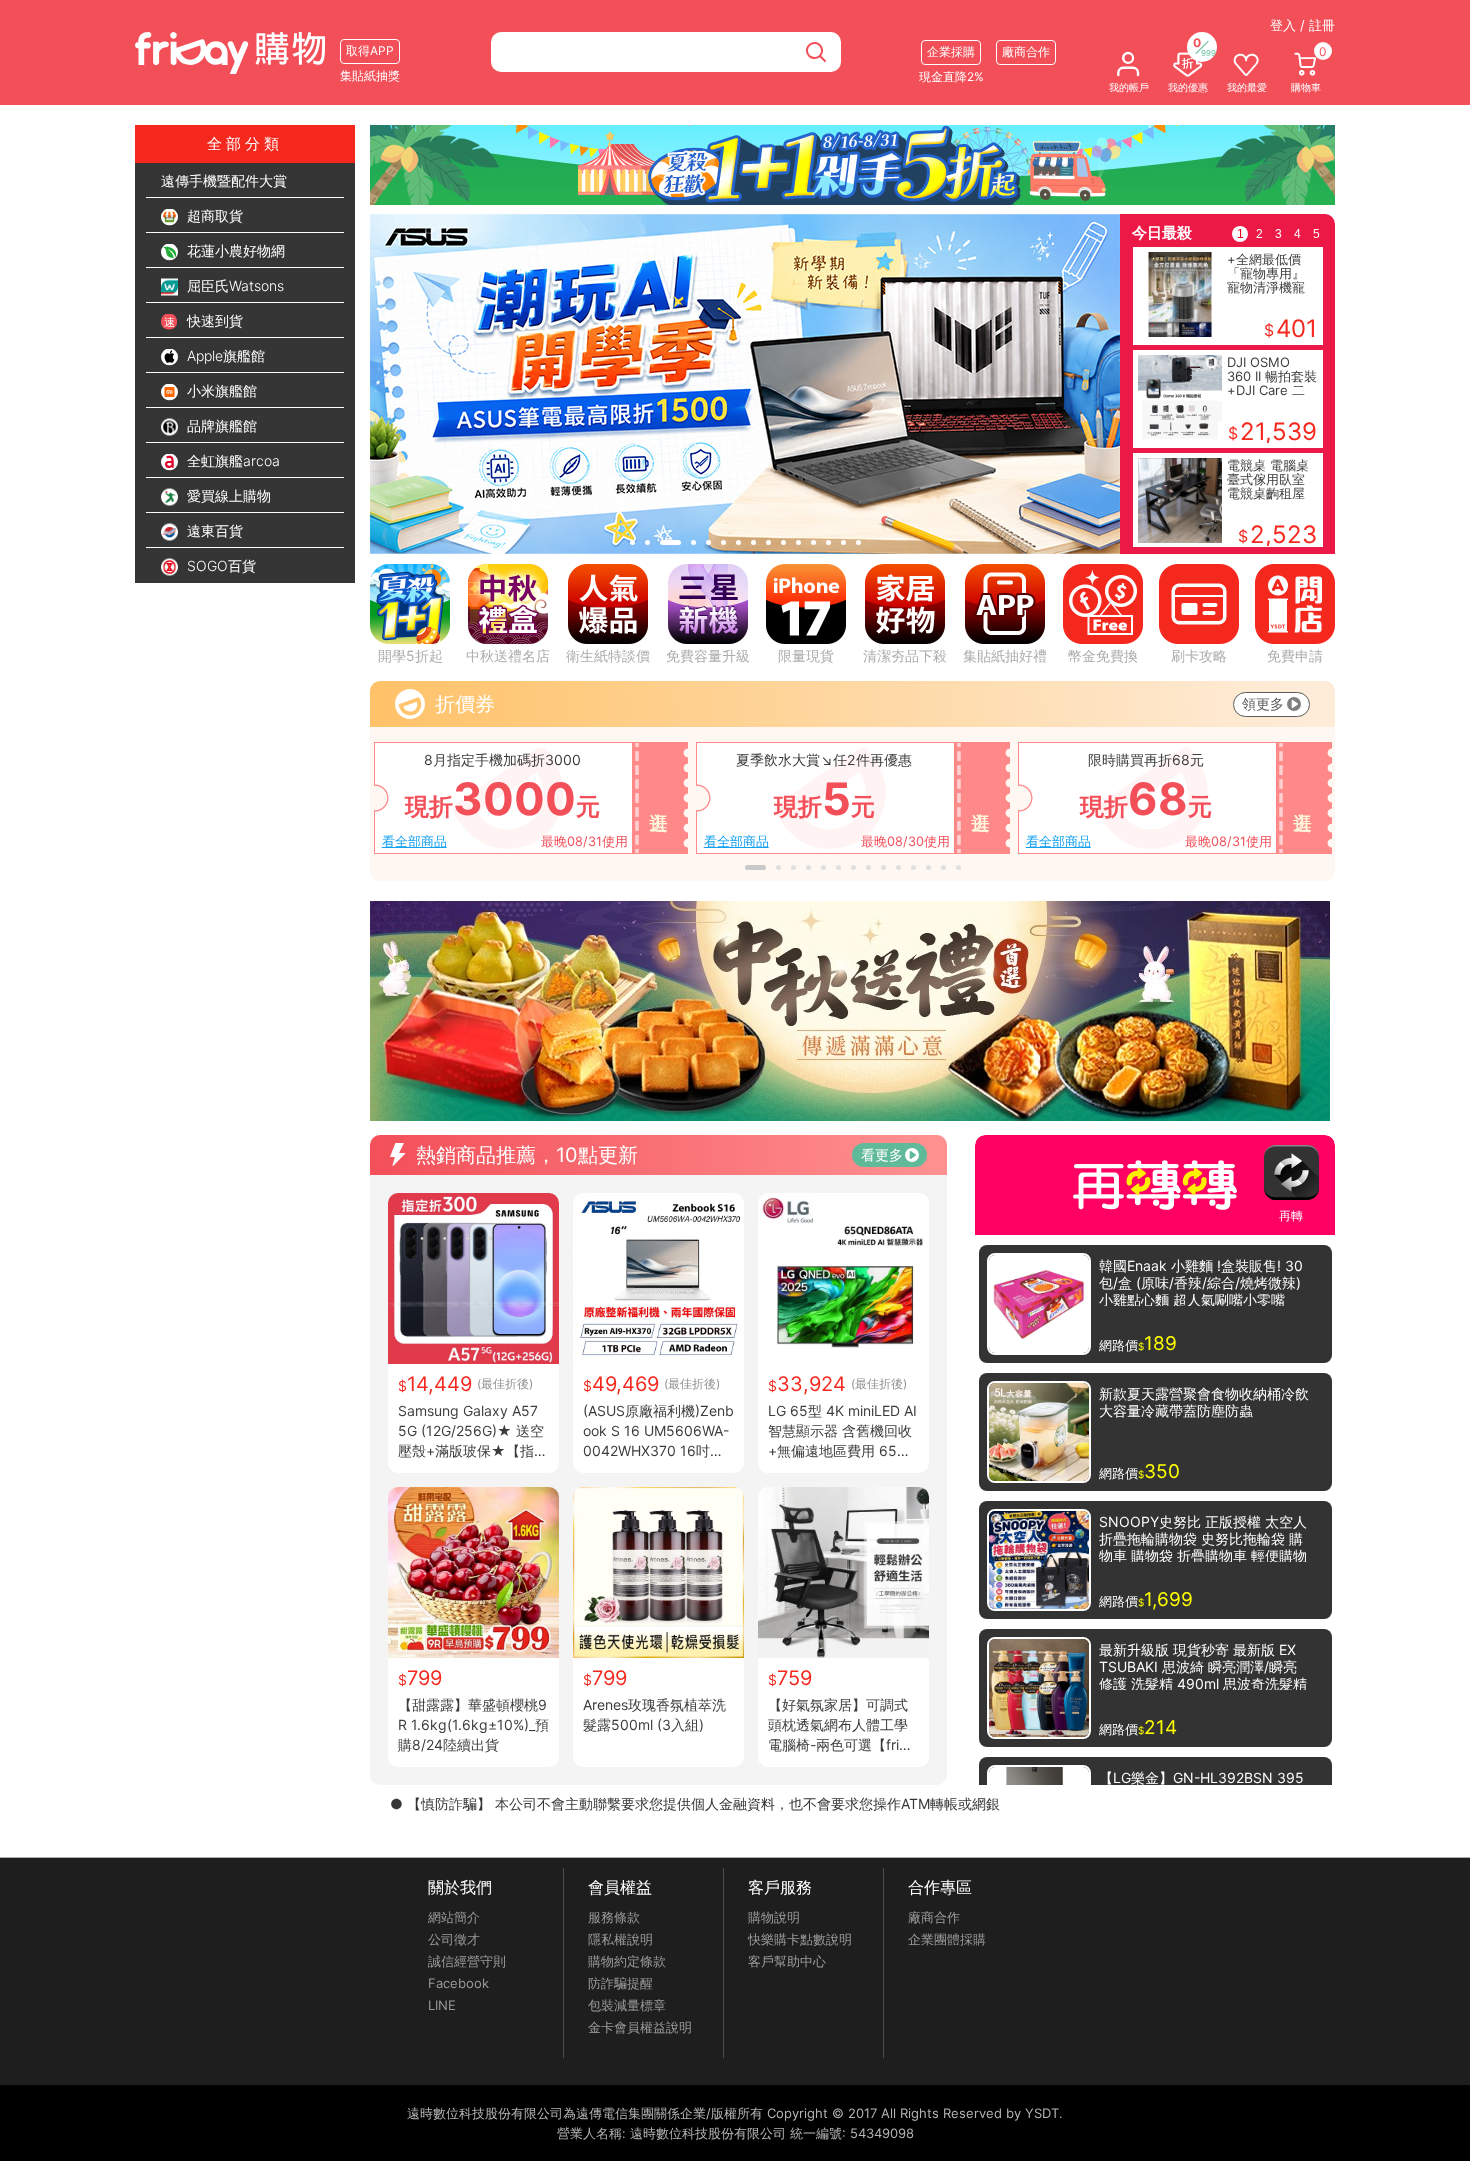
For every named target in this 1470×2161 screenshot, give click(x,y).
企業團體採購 (947, 1939)
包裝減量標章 (627, 2005)
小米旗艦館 (220, 390)
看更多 (882, 1154)
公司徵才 (454, 1939)
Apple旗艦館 (224, 355)
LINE (442, 2005)
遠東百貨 (213, 530)
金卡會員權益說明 (640, 2027)
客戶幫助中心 (787, 1961)
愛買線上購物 (227, 495)
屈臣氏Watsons (233, 285)
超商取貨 (213, 215)
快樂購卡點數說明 (800, 1939)
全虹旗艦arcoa (231, 460)
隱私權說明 (620, 1939)
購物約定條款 (627, 1961)
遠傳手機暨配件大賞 (224, 180)
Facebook (458, 1983)
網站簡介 (454, 1917)
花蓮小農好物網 (234, 250)
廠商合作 (934, 1917)
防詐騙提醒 (620, 1983)
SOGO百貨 (219, 565)
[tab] (632, 542)
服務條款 (614, 1917)
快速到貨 (213, 320)
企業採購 (951, 51)
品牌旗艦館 (220, 425)
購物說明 (774, 1917)
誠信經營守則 (467, 1961)
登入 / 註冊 (1302, 25)
